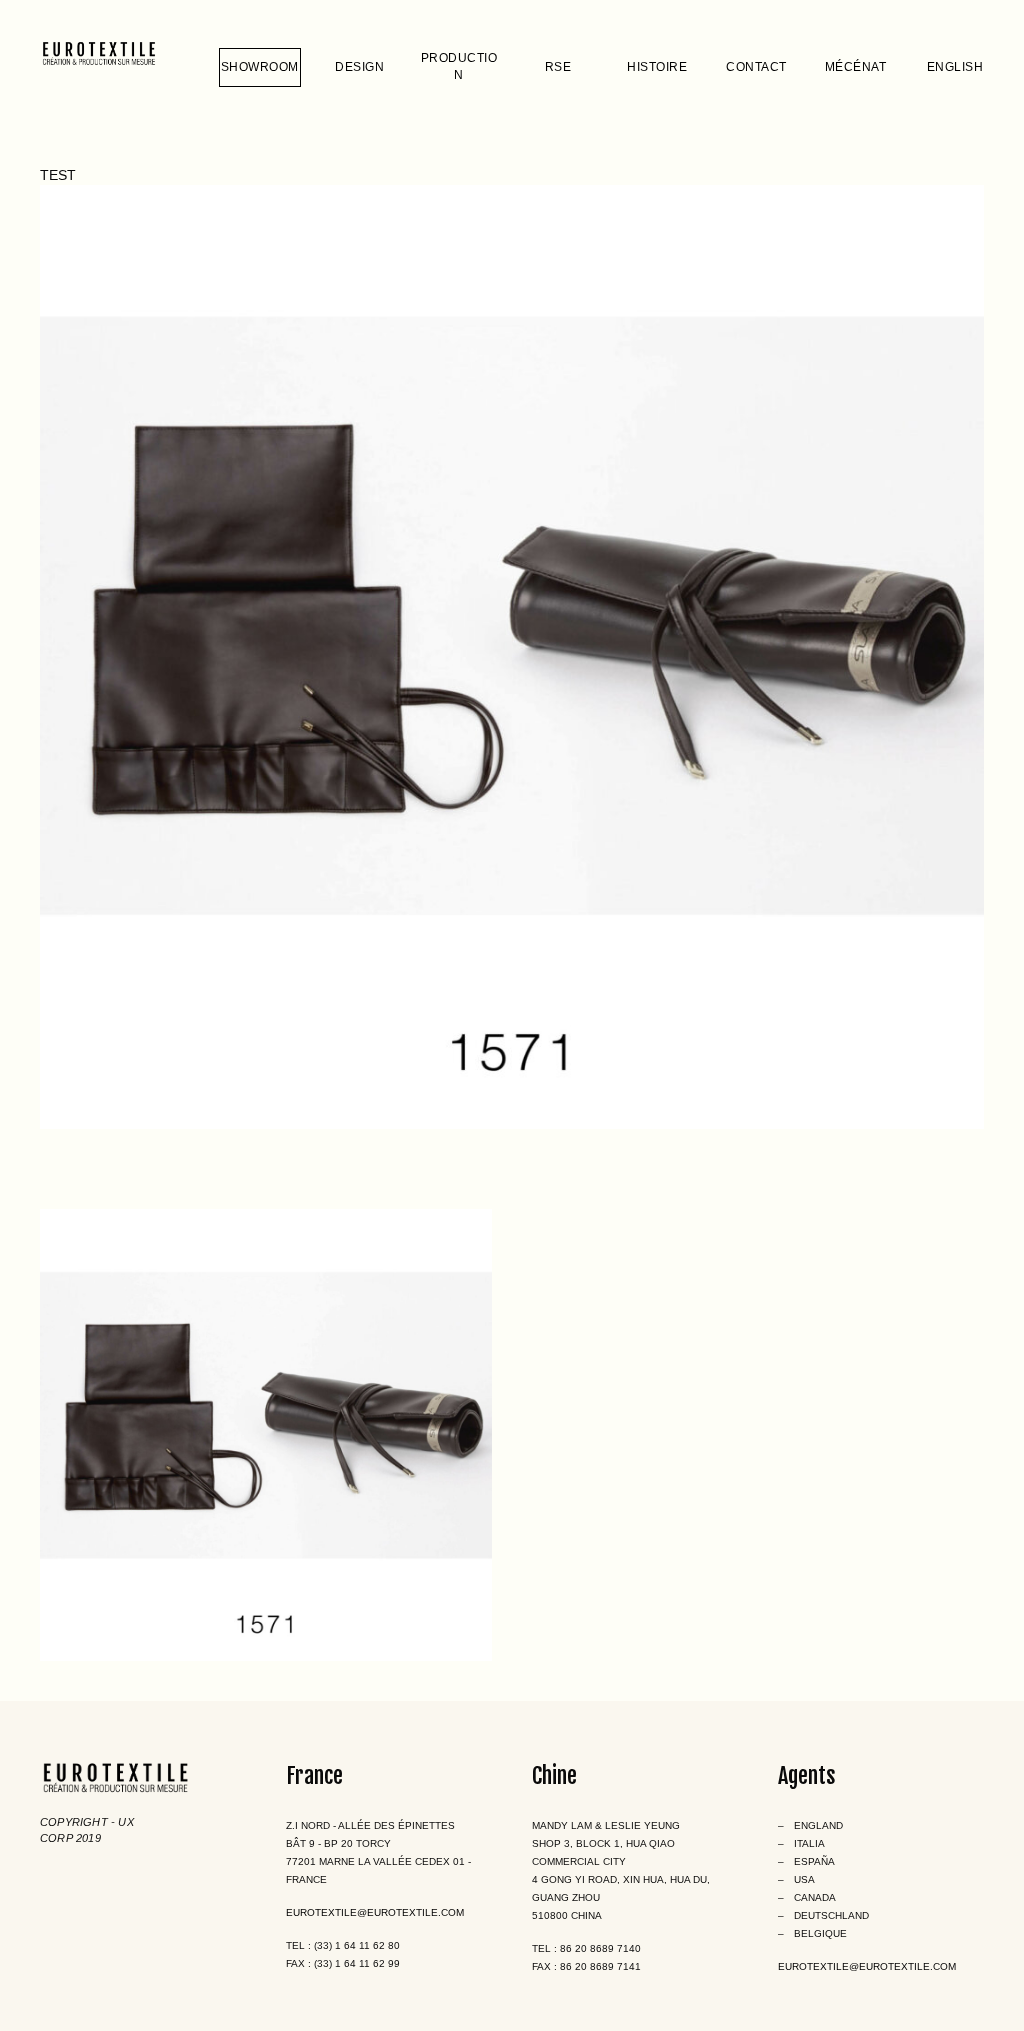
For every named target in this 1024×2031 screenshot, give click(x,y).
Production (459, 66)
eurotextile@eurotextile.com (375, 1912)
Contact (756, 67)
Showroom (260, 67)
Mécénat (856, 67)
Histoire (657, 67)
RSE (558, 67)
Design (359, 67)
